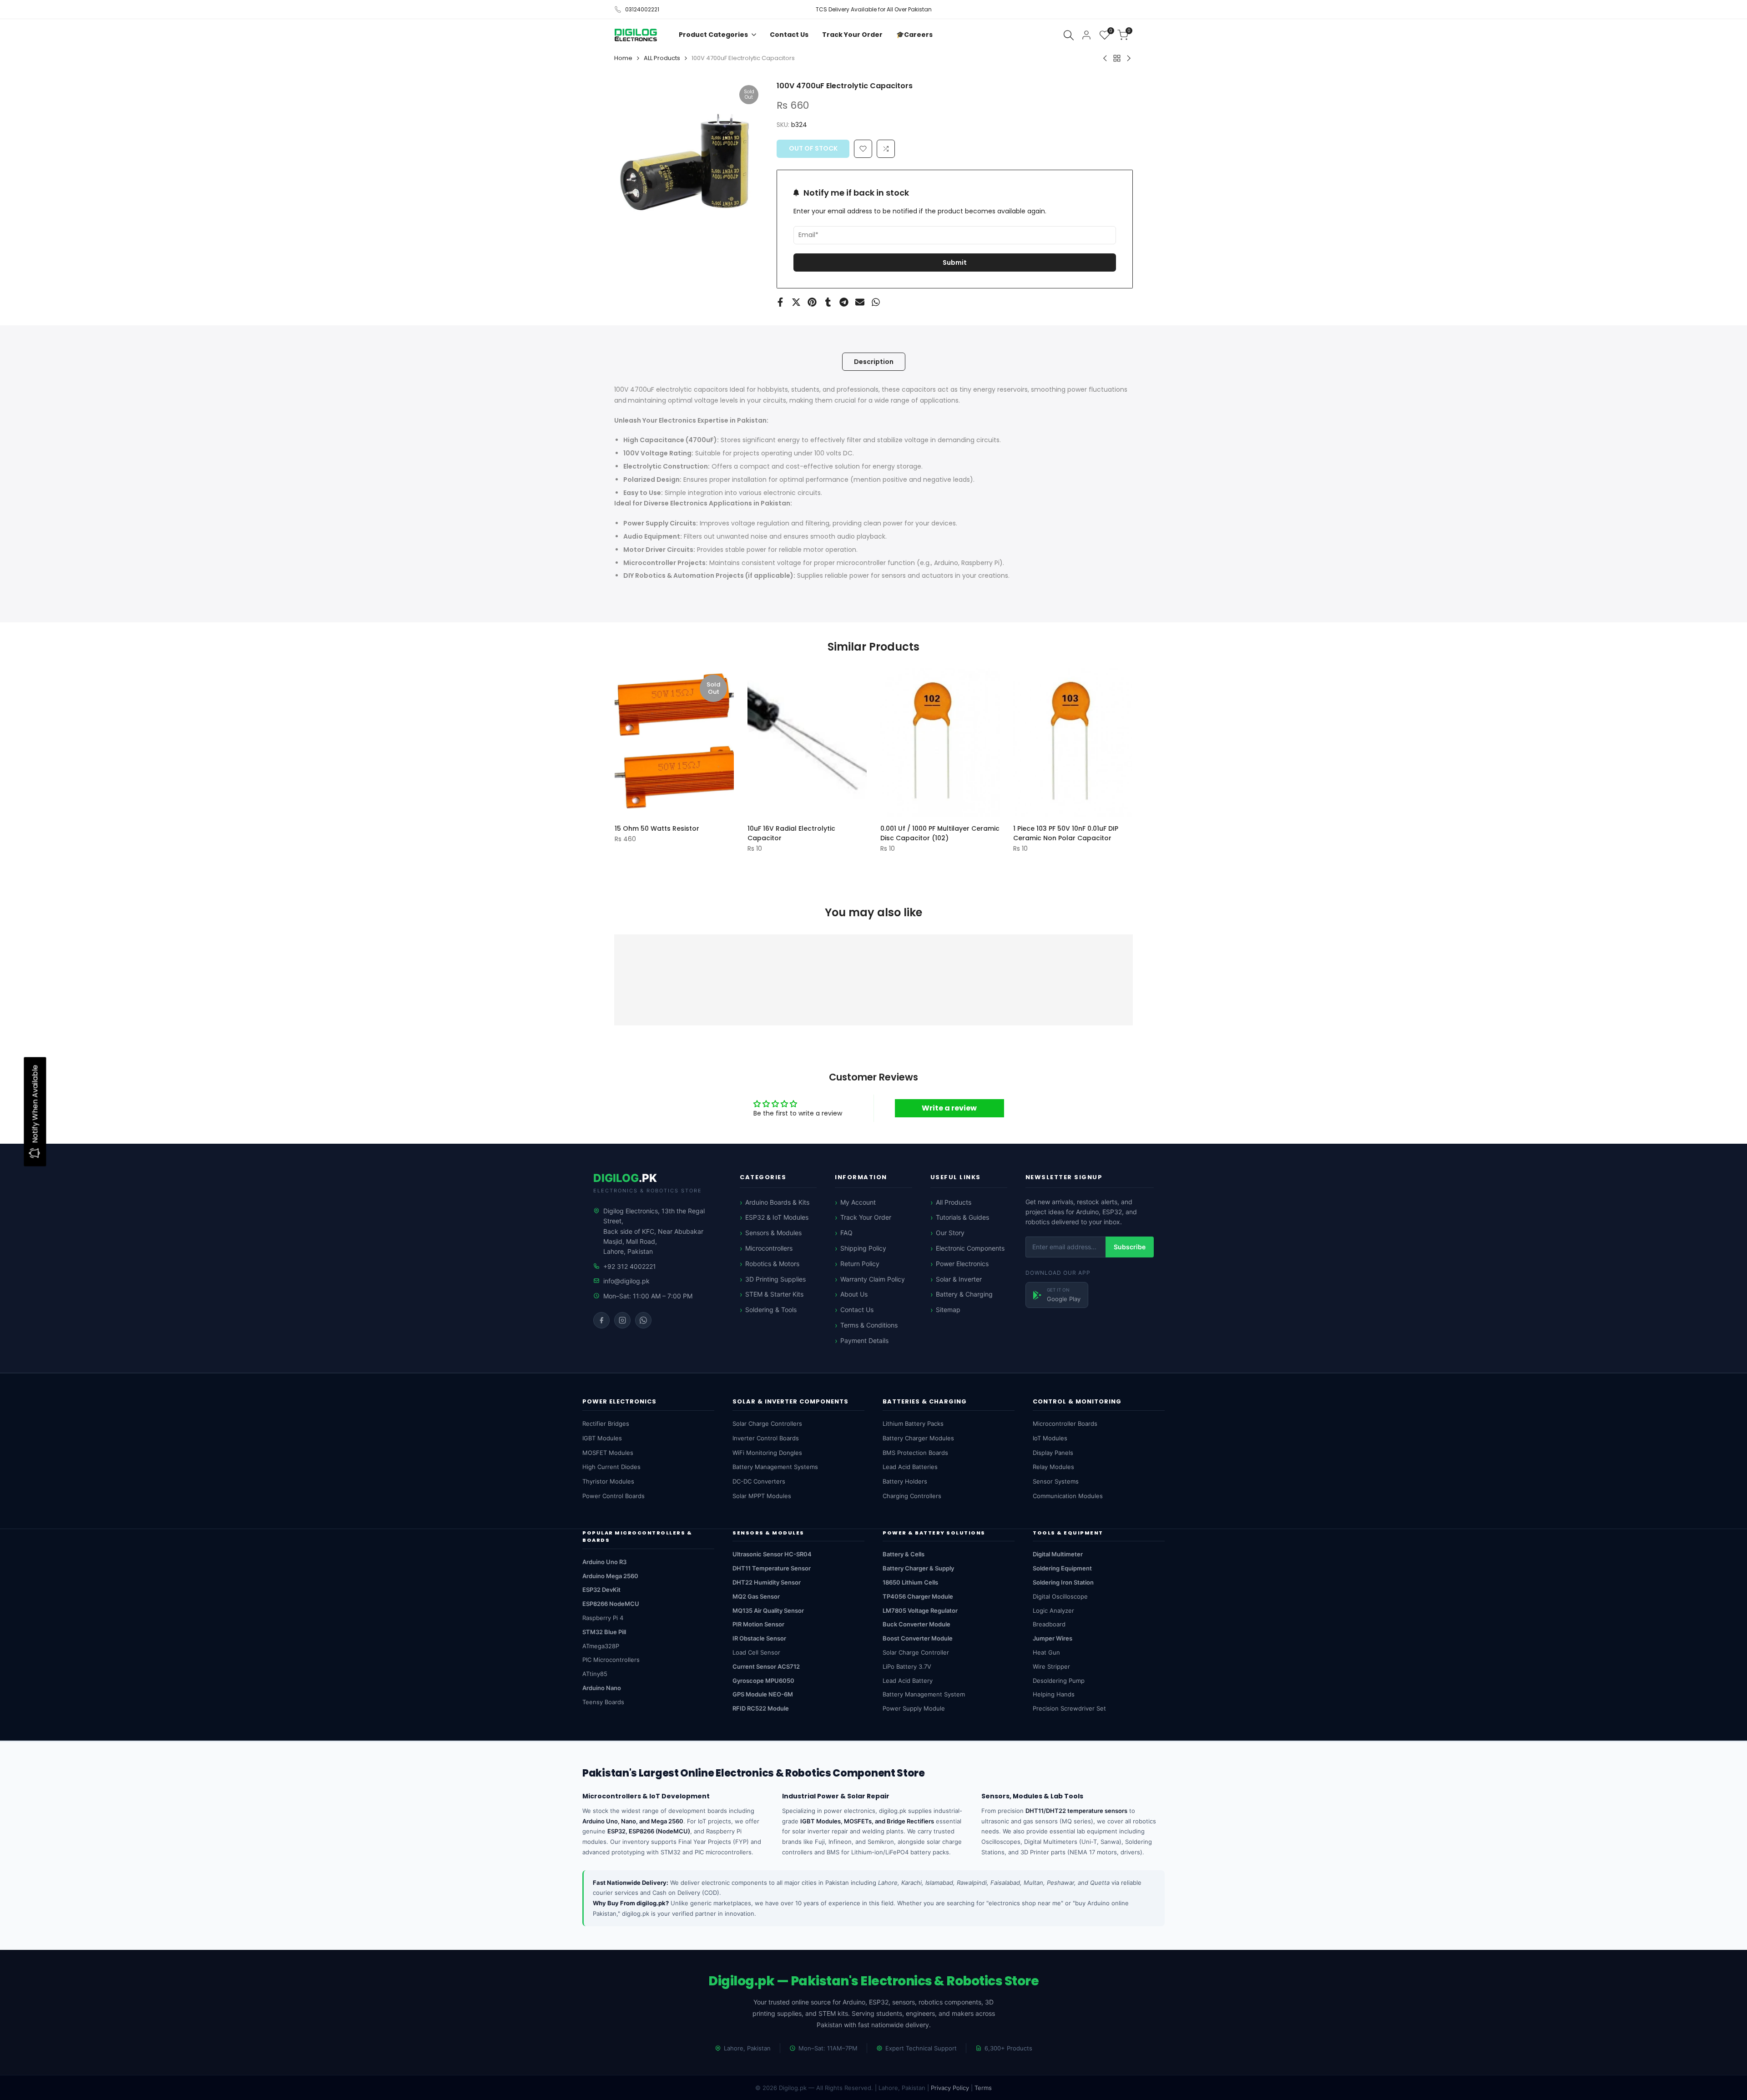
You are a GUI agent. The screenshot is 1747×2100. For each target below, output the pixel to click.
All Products (954, 1202)
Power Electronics (962, 1264)
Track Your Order (866, 1217)
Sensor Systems (1056, 1481)
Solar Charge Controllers (767, 1424)
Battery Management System (924, 1694)
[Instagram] (622, 1320)
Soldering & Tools (771, 1310)
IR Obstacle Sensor (759, 1638)
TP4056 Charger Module (918, 1596)
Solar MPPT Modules (762, 1496)
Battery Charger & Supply (918, 1568)
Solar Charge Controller (916, 1652)
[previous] (636, 742)
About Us (854, 1294)
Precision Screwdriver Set (1069, 1708)
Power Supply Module (914, 1708)
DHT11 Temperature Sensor (772, 1568)
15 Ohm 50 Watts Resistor (657, 828)
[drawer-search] (1069, 35)
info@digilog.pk (626, 1281)
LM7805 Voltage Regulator (920, 1610)
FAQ (846, 1233)
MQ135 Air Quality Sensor (768, 1610)
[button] (886, 149)
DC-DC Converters (759, 1481)
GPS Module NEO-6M (763, 1694)
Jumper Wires (1053, 1638)
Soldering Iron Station (1063, 1582)
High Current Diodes (611, 1467)
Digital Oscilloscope (1060, 1596)
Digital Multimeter (1058, 1554)
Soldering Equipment (1062, 1568)
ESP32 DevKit (601, 1590)
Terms (983, 2088)
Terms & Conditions (869, 1325)
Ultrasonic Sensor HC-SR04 (772, 1554)
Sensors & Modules (773, 1233)
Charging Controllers (912, 1496)
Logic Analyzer (1053, 1610)
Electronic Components (970, 1248)
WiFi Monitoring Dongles (767, 1453)
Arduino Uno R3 (604, 1562)
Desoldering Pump (1059, 1681)
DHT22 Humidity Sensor (767, 1582)
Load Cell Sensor (756, 1652)
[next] (1111, 742)
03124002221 (642, 9)
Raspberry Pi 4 (603, 1618)
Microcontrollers (769, 1248)
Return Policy (860, 1264)
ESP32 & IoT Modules (777, 1217)
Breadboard (1049, 1624)
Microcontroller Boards (1065, 1424)
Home (623, 58)
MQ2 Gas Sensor (756, 1596)
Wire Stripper (1051, 1666)
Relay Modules (1053, 1467)
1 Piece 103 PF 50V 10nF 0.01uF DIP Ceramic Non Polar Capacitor (1066, 833)
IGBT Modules (602, 1438)
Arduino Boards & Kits (777, 1202)
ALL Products (662, 58)
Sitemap (948, 1310)
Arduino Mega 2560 (610, 1576)
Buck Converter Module (916, 1624)
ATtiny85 (595, 1674)
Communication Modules (1068, 1496)
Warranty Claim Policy (873, 1279)
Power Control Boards (613, 1496)
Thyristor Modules (608, 1481)
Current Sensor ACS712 (766, 1666)
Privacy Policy (950, 2088)
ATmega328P (601, 1646)
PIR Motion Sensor (758, 1624)
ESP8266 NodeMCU (611, 1604)
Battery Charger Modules (918, 1438)
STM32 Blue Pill (604, 1632)
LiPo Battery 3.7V (907, 1666)
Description (874, 362)
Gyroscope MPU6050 (763, 1681)
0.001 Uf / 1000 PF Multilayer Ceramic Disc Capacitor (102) (940, 833)
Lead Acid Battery (908, 1681)
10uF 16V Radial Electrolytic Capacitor (791, 833)
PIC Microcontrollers (611, 1660)
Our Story (950, 1233)
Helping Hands (1054, 1694)
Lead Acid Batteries (910, 1467)
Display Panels (1053, 1453)
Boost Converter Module (918, 1638)
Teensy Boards (603, 1702)
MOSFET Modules (608, 1453)
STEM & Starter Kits (774, 1294)
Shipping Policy (863, 1248)
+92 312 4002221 (630, 1266)
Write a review (949, 1108)
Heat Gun (1046, 1652)
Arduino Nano (602, 1688)
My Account (858, 1202)
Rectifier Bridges (606, 1424)
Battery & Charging (964, 1294)
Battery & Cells (904, 1554)
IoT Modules (1050, 1438)
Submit (955, 262)
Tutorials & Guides (962, 1217)
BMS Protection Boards (915, 1453)
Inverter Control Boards (766, 1438)
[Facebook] (601, 1320)
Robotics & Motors (772, 1264)
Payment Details (864, 1340)
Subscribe (1130, 1247)
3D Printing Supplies (775, 1279)
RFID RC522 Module (761, 1708)
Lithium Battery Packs (913, 1424)
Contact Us (857, 1310)
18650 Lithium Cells (910, 1582)
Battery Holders (905, 1481)
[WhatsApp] (643, 1320)
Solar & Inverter (959, 1279)
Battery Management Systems (775, 1467)
